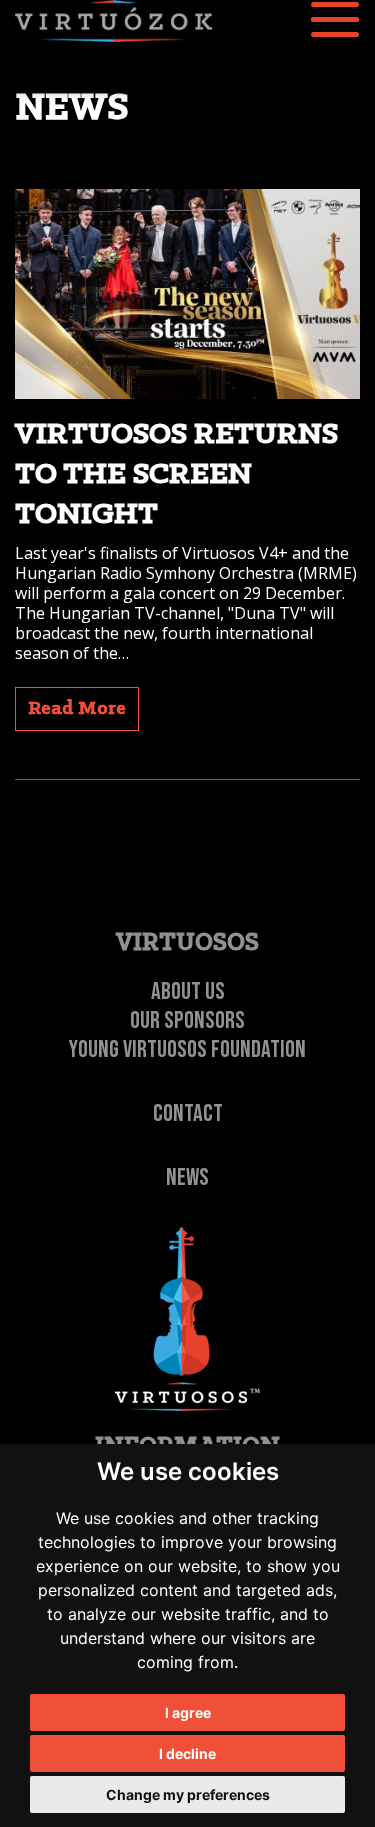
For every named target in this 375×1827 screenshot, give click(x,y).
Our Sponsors (187, 1020)
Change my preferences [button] (188, 1794)
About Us (188, 991)
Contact (188, 1113)
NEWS (187, 1177)
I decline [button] (187, 1753)
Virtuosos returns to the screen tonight (176, 475)
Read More (77, 709)
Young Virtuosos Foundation (187, 1049)
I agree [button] (188, 1712)
